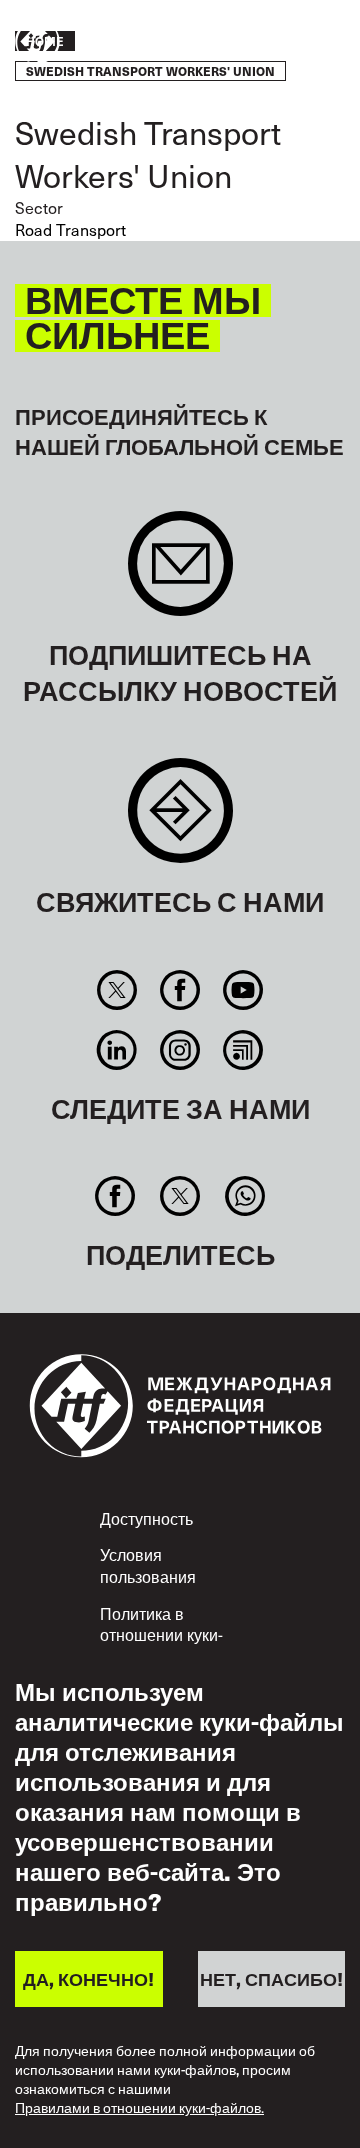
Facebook (179, 990)
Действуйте (286, 43)
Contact (180, 820)
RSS (243, 1050)
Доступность (146, 1518)
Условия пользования (148, 1565)
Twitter (116, 990)
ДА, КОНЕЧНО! (88, 1978)
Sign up (180, 573)
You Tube (243, 990)
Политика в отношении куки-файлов (161, 1634)
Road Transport (70, 229)
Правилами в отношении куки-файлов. (139, 2108)
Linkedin (116, 1050)
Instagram (179, 1050)
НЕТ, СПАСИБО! (271, 1978)
